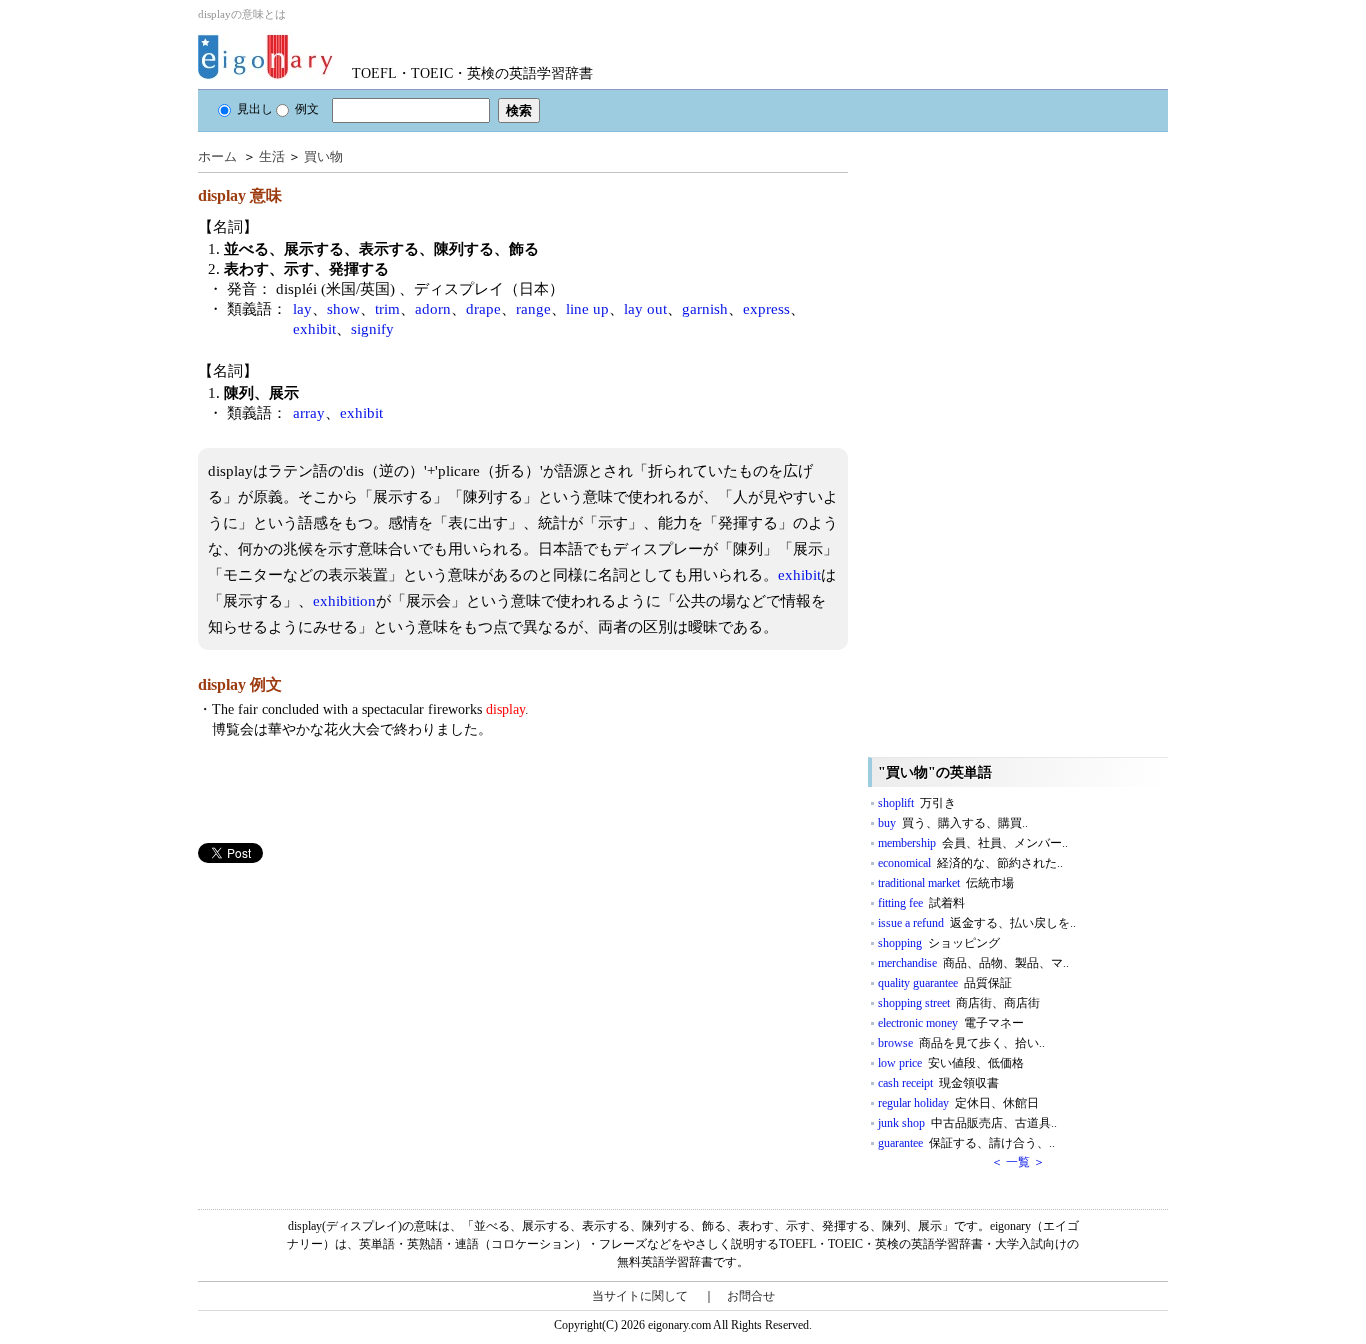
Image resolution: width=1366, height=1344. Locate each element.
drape (483, 309)
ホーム (217, 156)
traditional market (946, 883)
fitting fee (921, 903)
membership (973, 843)
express (766, 309)
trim (387, 309)
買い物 (323, 156)
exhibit (314, 329)
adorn (433, 309)
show (343, 309)
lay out (645, 309)
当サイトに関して (640, 1296)
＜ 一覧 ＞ (1018, 1162)
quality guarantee (945, 983)
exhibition (344, 601)
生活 (272, 156)
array (309, 413)
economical (970, 863)
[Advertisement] (348, 1003)
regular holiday (958, 1103)
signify (372, 329)
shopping (939, 943)
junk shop (967, 1123)
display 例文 (240, 684)
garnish (705, 309)
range (533, 309)
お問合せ (751, 1296)
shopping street (959, 1003)
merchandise (973, 963)
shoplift (917, 803)
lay (302, 309)
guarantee (966, 1143)
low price (951, 1063)
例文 (307, 109)
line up (587, 309)
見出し (255, 109)
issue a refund (977, 923)
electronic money (951, 1023)
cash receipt (938, 1083)
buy (953, 823)
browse (961, 1043)
